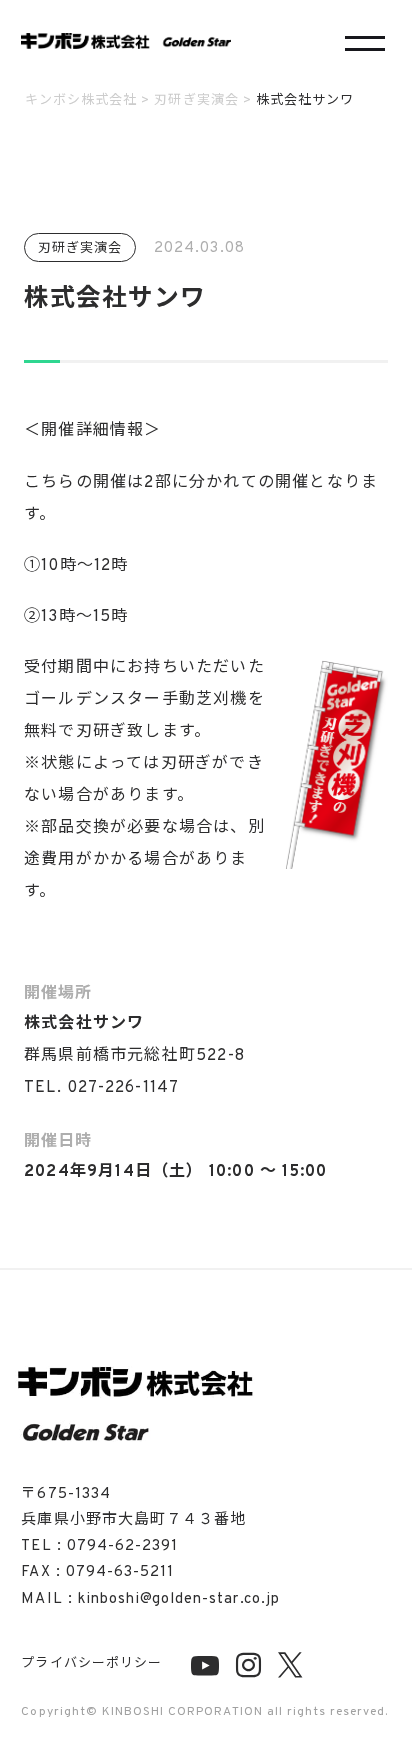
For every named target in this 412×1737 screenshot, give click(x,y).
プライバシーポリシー (91, 1664)
